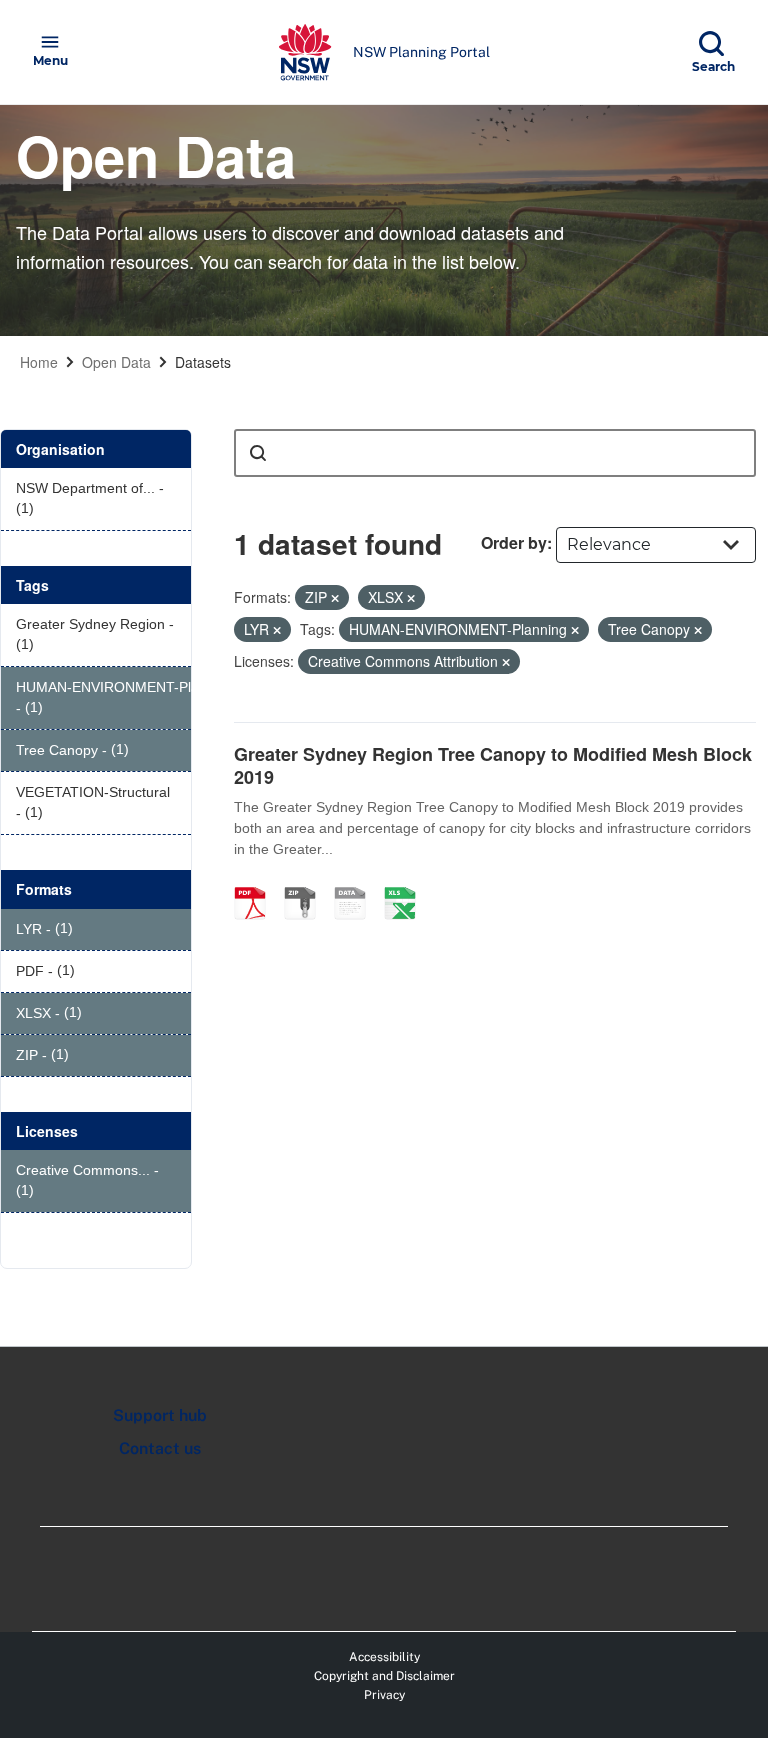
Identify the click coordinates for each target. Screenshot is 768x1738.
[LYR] (357, 882)
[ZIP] (307, 882)
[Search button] (258, 453)
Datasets (203, 362)
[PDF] (257, 882)
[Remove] (335, 598)
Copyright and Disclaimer (384, 1676)
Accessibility (384, 1657)
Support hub (160, 1415)
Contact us (160, 1448)
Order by (514, 542)
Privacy (384, 1695)
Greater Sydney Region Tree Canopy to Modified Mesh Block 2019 (493, 765)
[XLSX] (407, 882)
